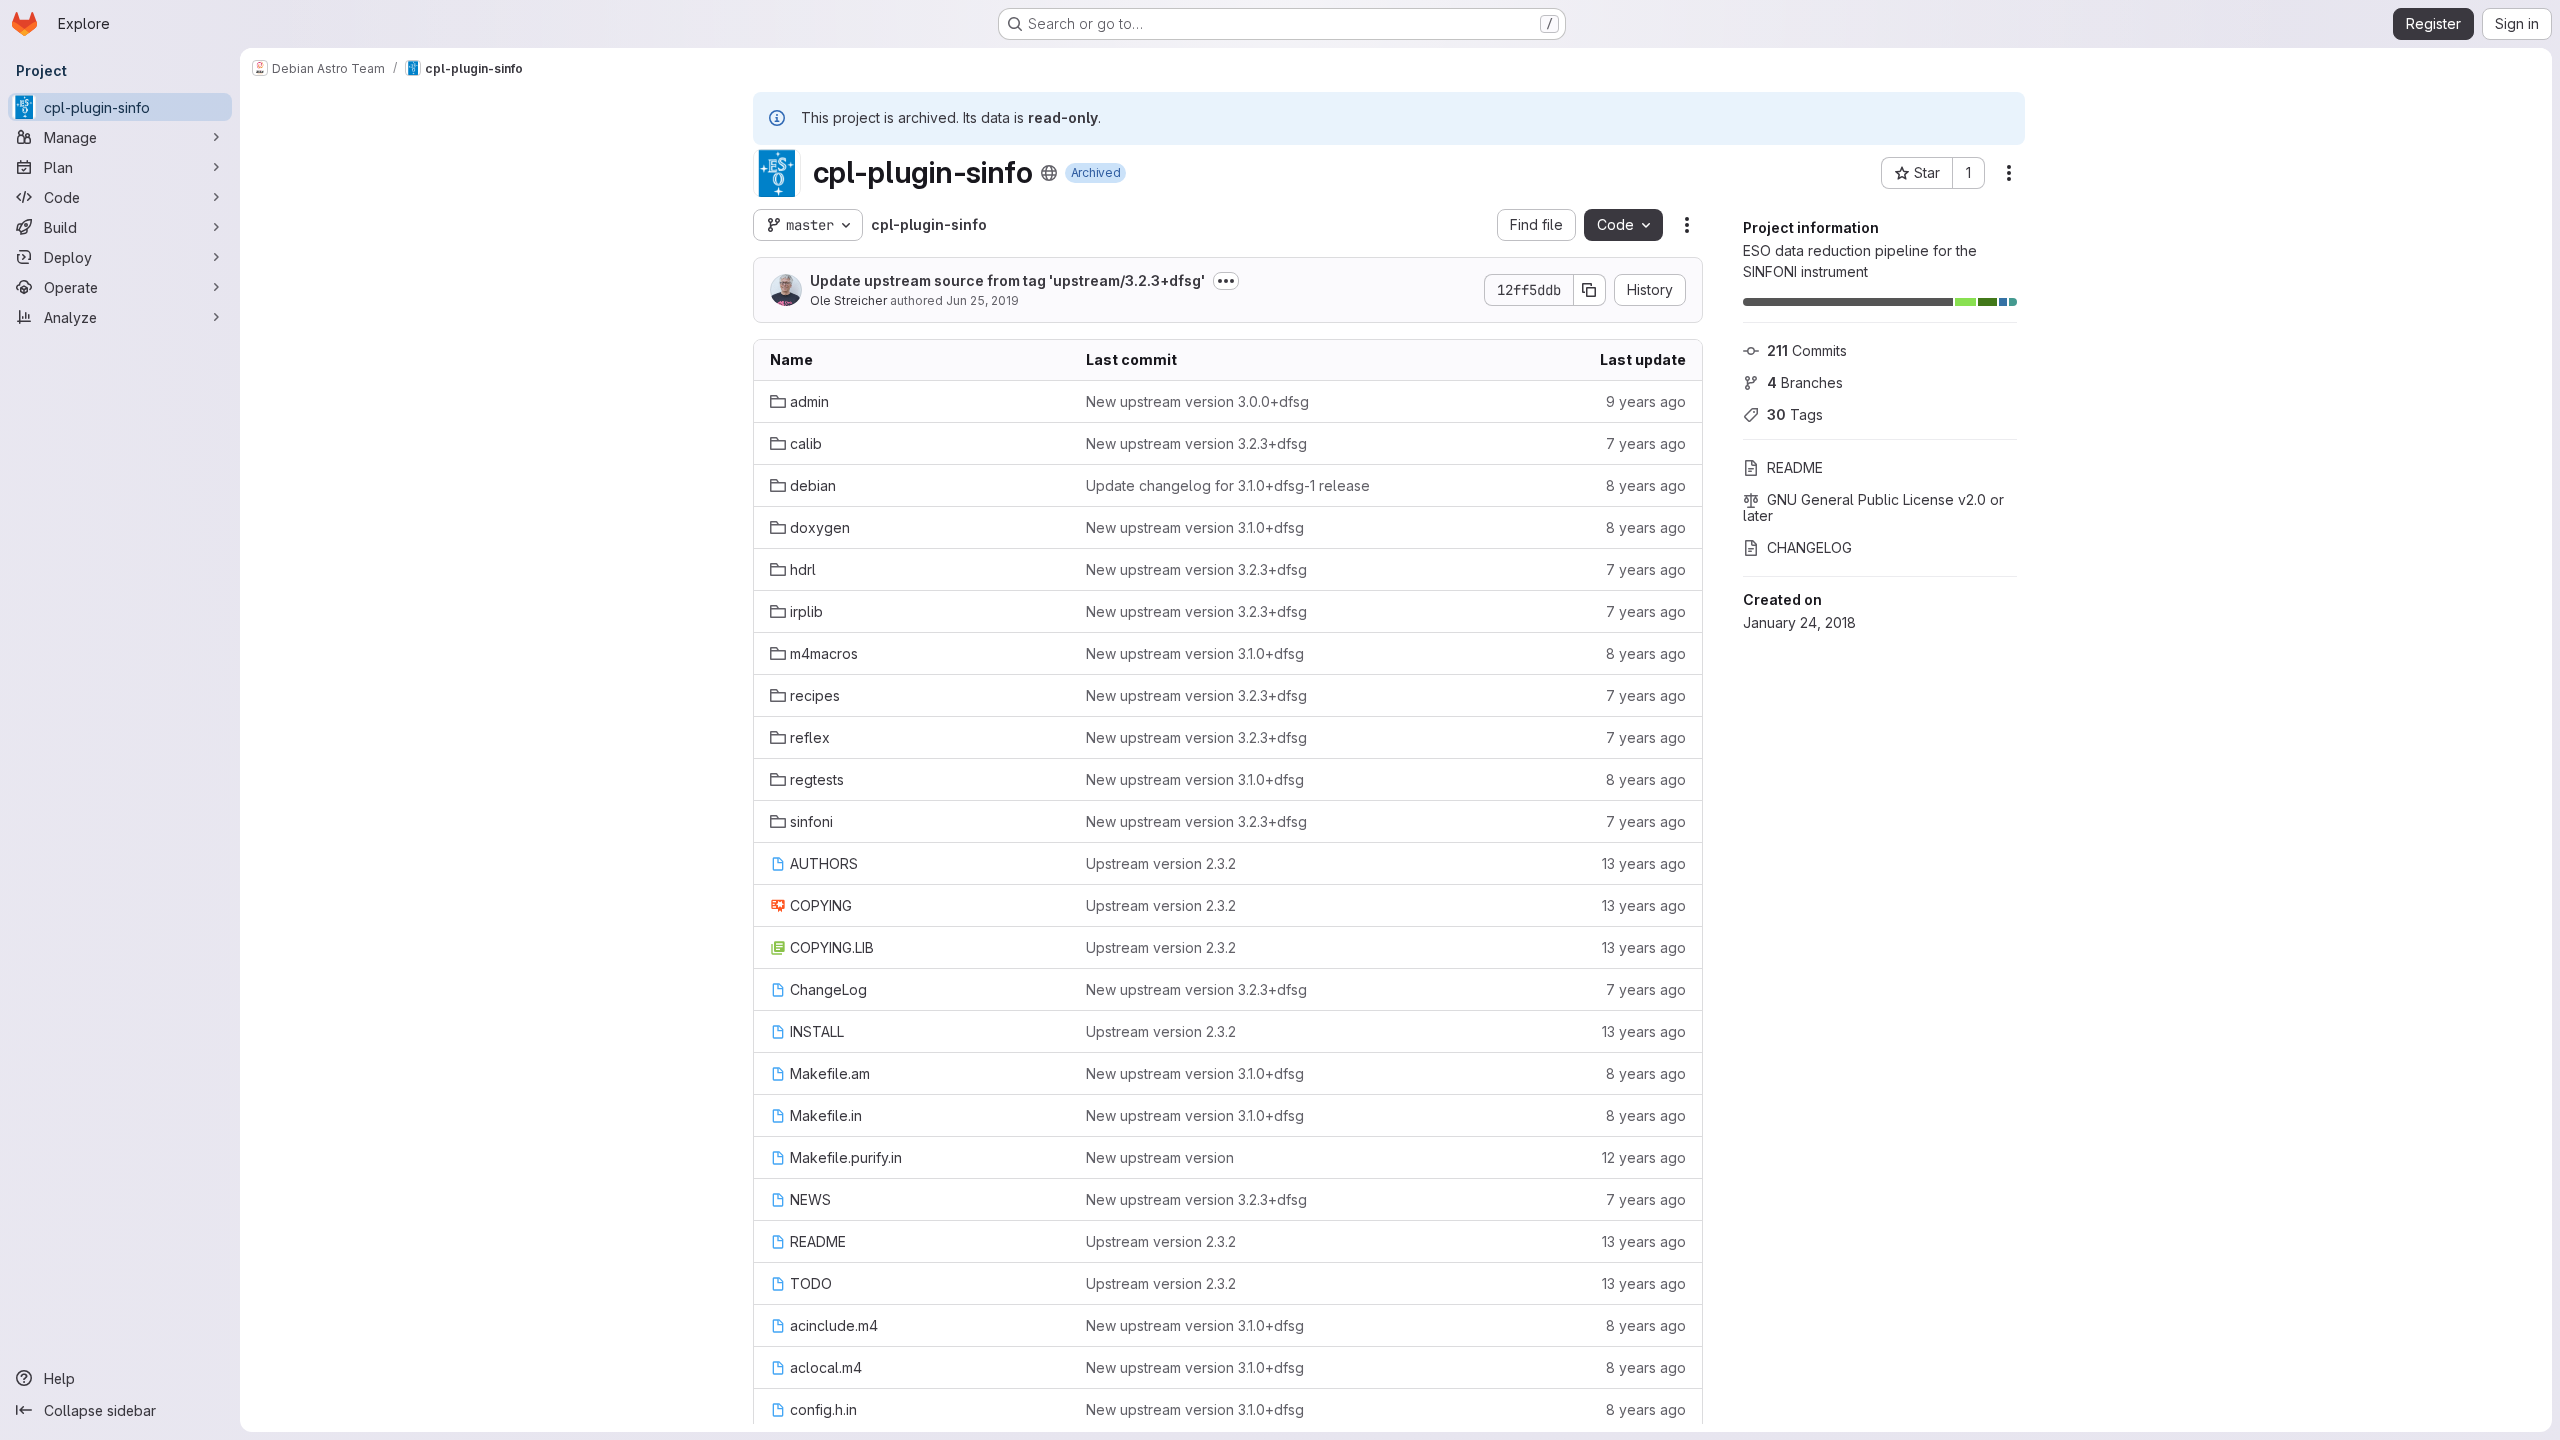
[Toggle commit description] (1226, 281)
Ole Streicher (848, 300)
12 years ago (1644, 1157)
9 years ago (1646, 401)
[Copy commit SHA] (1590, 290)
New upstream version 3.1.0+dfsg (1195, 527)
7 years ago (1646, 443)
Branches (1805, 382)
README (1795, 467)
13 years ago (1644, 863)
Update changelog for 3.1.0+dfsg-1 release (1228, 485)
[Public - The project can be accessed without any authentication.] (1049, 173)
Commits (1807, 350)
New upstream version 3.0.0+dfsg (1197, 401)
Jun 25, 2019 (982, 300)
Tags (1795, 414)
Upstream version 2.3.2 (1161, 863)
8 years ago (1646, 485)
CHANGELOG (1809, 547)
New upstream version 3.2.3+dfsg (1196, 443)
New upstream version (1160, 1157)
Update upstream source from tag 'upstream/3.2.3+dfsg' (1007, 280)
